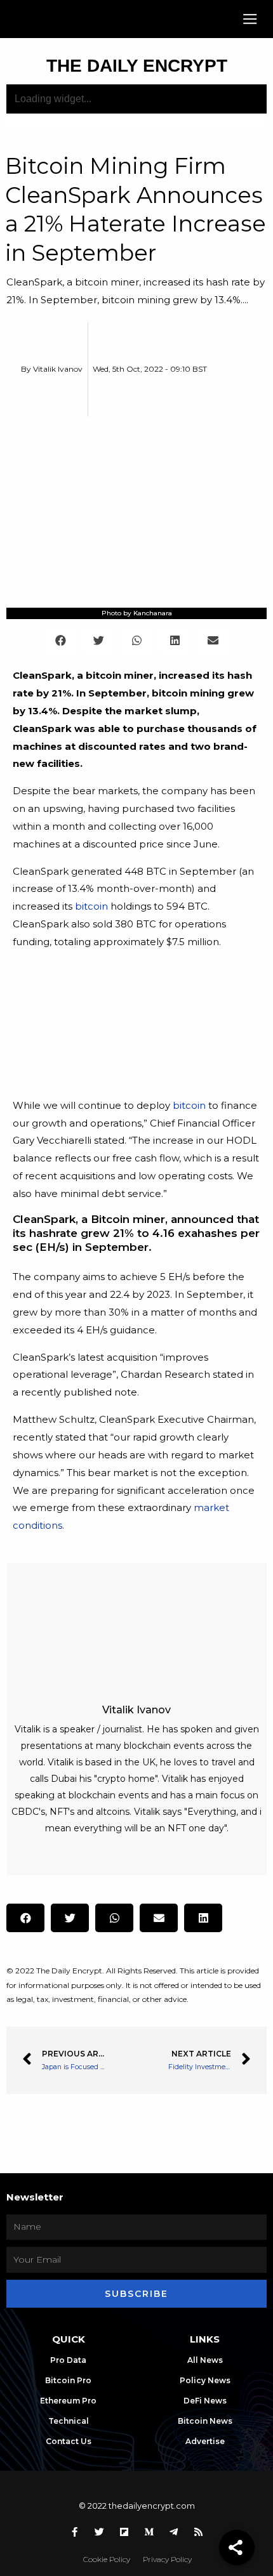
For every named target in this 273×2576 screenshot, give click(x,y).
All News (205, 2360)
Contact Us (69, 2441)
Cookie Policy (107, 2559)
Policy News (205, 2380)
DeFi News (205, 2401)
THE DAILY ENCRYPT (137, 66)
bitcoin (91, 906)
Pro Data (68, 2360)
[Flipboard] (124, 2532)
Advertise (205, 2441)
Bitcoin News (205, 2421)
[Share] (237, 2547)
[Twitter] (100, 2532)
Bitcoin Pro (68, 2380)
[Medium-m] (149, 2532)
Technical (69, 2421)
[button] (250, 19)
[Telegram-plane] (174, 2532)
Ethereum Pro (68, 2401)
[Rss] (199, 2532)
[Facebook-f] (75, 2532)
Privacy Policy (167, 2559)
